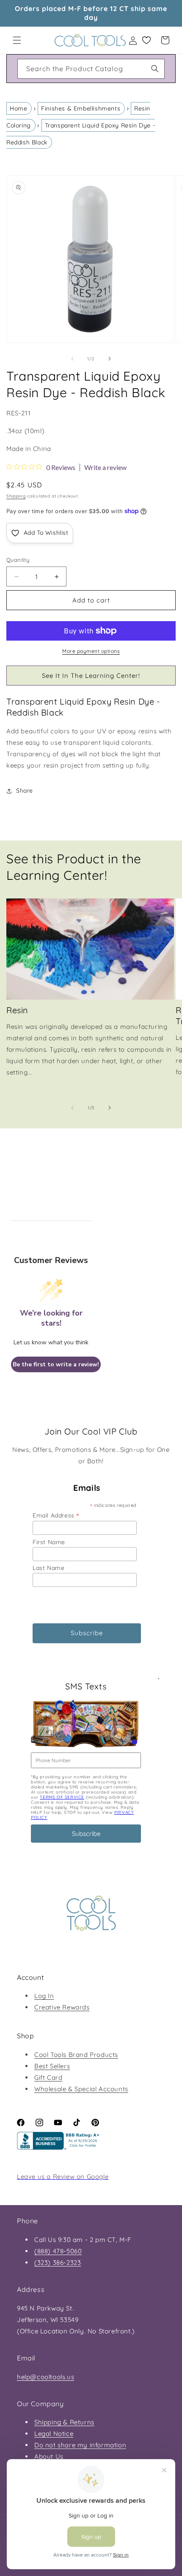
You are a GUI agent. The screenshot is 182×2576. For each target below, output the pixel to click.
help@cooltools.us (45, 2377)
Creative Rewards (62, 2007)
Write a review (105, 467)
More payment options (91, 651)
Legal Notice (54, 2434)
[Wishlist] (146, 40)
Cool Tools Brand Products (76, 2055)
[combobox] (91, 69)
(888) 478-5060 (58, 2251)
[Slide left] (72, 359)
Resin (17, 1010)
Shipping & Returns (64, 2422)
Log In (44, 1996)
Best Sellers (52, 2066)
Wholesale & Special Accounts (81, 2089)
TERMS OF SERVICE (62, 1797)
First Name (49, 1542)
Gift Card (48, 2077)
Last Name (48, 1568)
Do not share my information (80, 2445)
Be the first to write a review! (56, 1364)
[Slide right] (110, 359)
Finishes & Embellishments (81, 108)
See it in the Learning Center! (91, 676)
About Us (49, 2456)
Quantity (18, 560)
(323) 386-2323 (58, 2262)
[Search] (155, 69)
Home (18, 108)
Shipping (16, 496)
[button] (17, 40)
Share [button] (25, 790)
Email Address (56, 1515)
